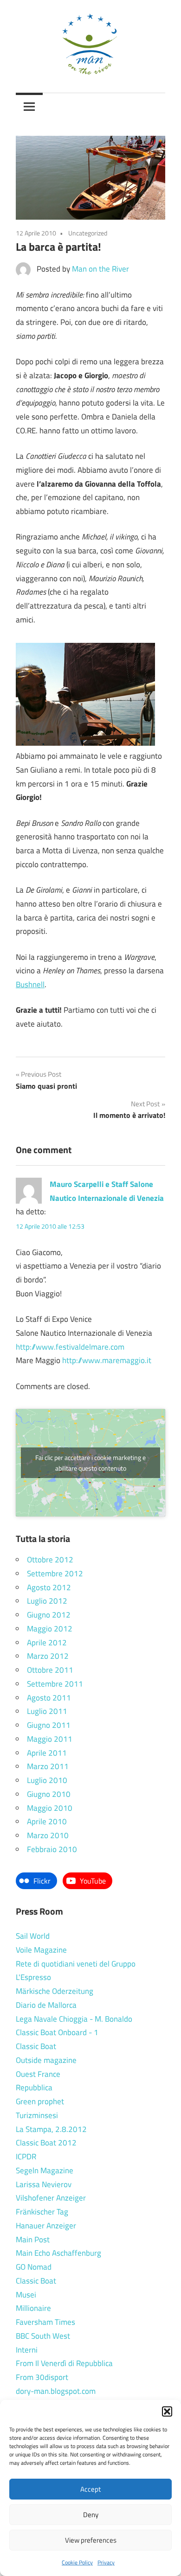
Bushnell (30, 984)
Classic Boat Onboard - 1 (57, 2032)
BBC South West (43, 2336)
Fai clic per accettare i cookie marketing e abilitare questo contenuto (90, 1463)
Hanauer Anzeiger (46, 2226)
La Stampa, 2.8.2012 (51, 2129)
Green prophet (40, 2101)
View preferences (91, 2540)
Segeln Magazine (45, 2170)
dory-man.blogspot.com (56, 2391)
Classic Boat (36, 2046)
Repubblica (34, 2087)
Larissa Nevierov (44, 2184)
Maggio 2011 (50, 1739)
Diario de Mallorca (46, 2005)
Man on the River (100, 269)
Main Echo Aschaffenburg (58, 2253)
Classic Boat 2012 (46, 2143)
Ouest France (38, 2074)
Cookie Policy (77, 2562)
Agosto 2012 (49, 1587)
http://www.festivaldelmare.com (70, 1347)
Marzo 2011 (48, 1766)
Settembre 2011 (55, 1684)
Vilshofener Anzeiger (51, 2198)
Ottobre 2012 (50, 1560)
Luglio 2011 (47, 1711)
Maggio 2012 (50, 1629)
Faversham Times (45, 2322)
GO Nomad (34, 2267)
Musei (26, 2295)
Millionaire (33, 2308)
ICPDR (26, 2157)
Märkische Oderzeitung (55, 1991)
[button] (167, 2411)
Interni (27, 2350)
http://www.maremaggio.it (107, 1360)
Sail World (33, 1936)
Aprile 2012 (47, 1643)
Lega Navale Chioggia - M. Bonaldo (74, 2019)
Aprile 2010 (47, 1821)
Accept (90, 2489)
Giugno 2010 (49, 1794)
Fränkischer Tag (42, 2212)
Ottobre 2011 (50, 1670)
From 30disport (42, 2377)
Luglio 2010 (47, 1780)
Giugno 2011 (49, 1725)
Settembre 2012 (55, 1574)
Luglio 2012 (47, 1601)
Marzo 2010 (48, 1835)
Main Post (33, 2240)
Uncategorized (88, 233)
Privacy (106, 2562)
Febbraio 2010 (52, 1849)
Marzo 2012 (48, 1656)
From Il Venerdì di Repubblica (64, 2363)
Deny (91, 2515)
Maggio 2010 (50, 1808)
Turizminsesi (37, 2115)
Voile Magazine (41, 1950)
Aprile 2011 (47, 1753)
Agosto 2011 (49, 1698)
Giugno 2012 (49, 1615)
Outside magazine (46, 2060)
